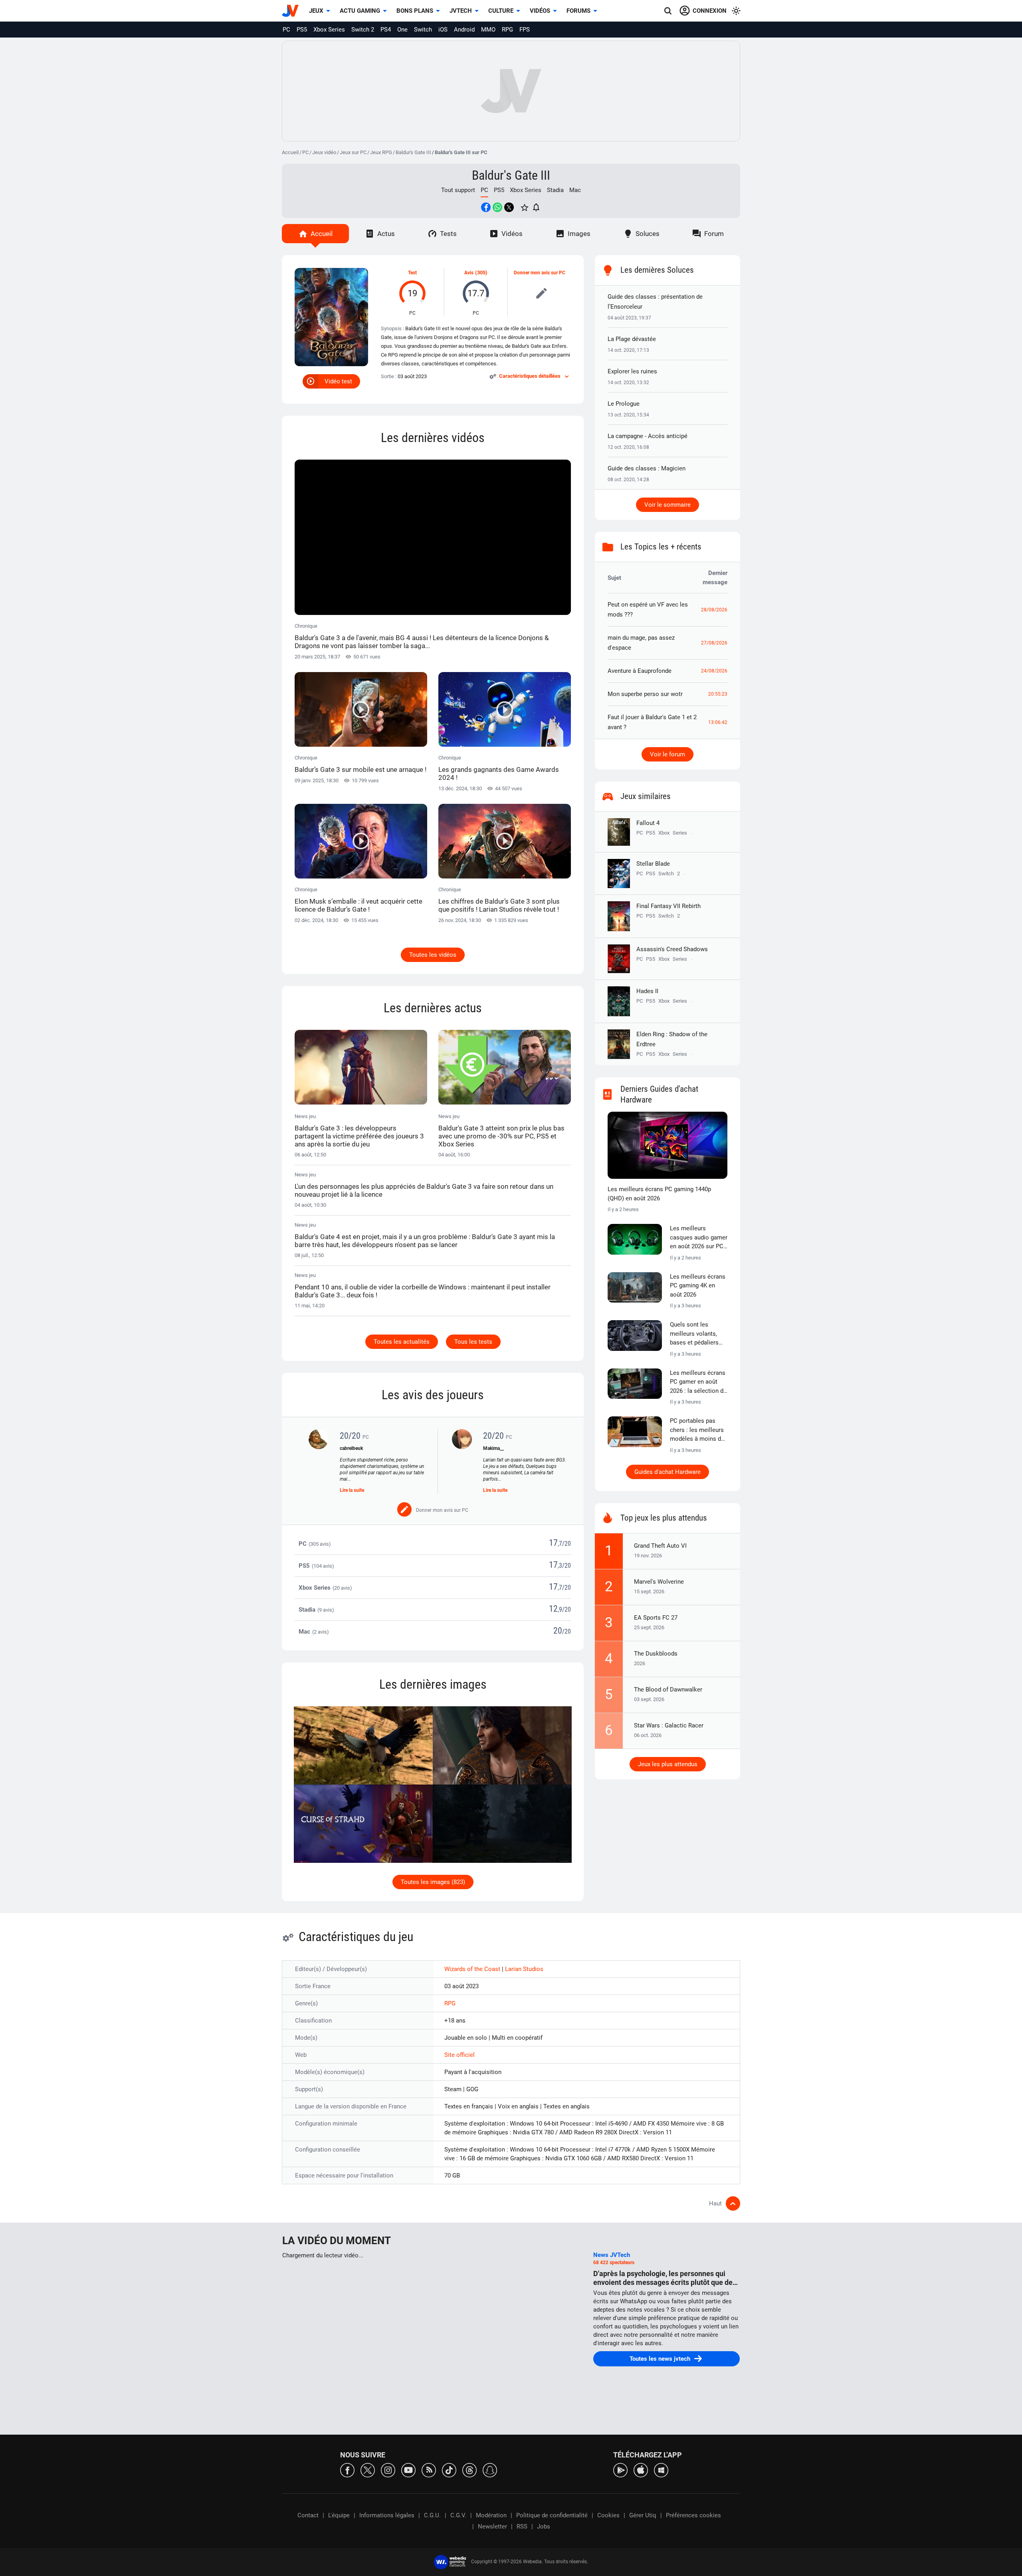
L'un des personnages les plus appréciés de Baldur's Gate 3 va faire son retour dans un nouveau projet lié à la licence (424, 1190)
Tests (448, 234)
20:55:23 (718, 694)
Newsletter (492, 2526)
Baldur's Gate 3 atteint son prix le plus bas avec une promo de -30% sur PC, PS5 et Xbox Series (501, 1136)
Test (412, 273)
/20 (566, 1544)
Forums (578, 11)
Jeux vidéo (324, 152)
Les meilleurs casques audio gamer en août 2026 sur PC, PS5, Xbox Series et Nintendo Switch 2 (699, 1238)
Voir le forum (667, 754)
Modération (491, 2515)
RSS (522, 2526)
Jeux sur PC (353, 152)
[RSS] (429, 2470)
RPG (507, 30)
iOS (443, 30)
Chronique (422, 636)
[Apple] (641, 2470)
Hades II (647, 991)
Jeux (316, 11)
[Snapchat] (490, 2470)
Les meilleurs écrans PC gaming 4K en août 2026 (698, 1286)
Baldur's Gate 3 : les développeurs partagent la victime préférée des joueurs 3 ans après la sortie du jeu (359, 1136)
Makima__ (493, 1448)
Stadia (555, 190)
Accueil (290, 152)
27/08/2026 (714, 643)
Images (579, 234)
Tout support (458, 190)
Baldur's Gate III (413, 152)
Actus (386, 234)
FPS (525, 30)
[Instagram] (388, 2470)
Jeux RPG (381, 152)
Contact (308, 2515)
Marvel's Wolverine (659, 1582)
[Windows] (661, 2470)
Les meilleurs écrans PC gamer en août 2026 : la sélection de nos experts (698, 1382)
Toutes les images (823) (433, 1882)
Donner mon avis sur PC (540, 273)
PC (286, 30)
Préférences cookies (693, 2515)
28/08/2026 (714, 610)
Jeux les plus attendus (668, 1764)
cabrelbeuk (351, 1448)
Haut (715, 2203)
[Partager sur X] (509, 207)
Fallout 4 (648, 823)
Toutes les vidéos (433, 955)
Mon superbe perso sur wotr (645, 694)
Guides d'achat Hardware (667, 1472)
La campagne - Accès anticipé (648, 436)
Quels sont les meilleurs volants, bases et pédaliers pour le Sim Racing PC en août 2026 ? (695, 1334)
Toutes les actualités (402, 1342)
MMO (488, 30)
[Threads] (469, 2470)
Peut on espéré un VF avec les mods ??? (648, 610)
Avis (469, 273)
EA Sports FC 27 (656, 1618)
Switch (423, 30)
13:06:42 (718, 722)
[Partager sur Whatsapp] (497, 207)
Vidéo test (338, 381)
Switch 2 (363, 30)
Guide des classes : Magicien (647, 468)
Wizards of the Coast (473, 1969)
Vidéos (540, 11)
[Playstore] (620, 2470)
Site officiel (460, 2055)
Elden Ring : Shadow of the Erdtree (672, 1039)
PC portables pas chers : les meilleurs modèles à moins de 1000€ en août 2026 (697, 1430)
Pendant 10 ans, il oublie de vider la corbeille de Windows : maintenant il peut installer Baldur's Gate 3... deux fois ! (423, 1291)
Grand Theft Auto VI (660, 1546)
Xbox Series (329, 30)
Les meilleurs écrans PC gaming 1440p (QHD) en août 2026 (659, 1194)
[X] (368, 2470)
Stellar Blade (653, 864)
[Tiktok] (449, 2470)
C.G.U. (432, 2515)
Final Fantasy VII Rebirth (668, 906)
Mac (575, 190)
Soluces (648, 234)
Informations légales (387, 2515)
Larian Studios (524, 1969)
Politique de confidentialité (552, 2515)
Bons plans (415, 11)
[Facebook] (347, 2470)
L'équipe (339, 2515)
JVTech (461, 11)
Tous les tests (473, 1342)
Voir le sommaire (667, 505)
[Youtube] (408, 2470)
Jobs (544, 2526)
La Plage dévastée (632, 339)
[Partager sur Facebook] (486, 207)
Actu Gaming (360, 11)
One (402, 30)
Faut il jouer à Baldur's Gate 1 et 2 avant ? (652, 722)
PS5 (302, 30)
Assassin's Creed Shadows (672, 949)
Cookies (608, 2515)
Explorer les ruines (632, 371)
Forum (714, 234)
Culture (501, 11)
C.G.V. (458, 2515)
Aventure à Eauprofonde (640, 671)
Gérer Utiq (643, 2515)
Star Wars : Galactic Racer (669, 1725)
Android (464, 30)
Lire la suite (352, 1490)
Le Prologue (624, 404)
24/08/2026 (714, 671)
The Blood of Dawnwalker (668, 1690)
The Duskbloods (656, 1654)
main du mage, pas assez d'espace (641, 643)
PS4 (386, 30)
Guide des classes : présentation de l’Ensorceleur (655, 302)
